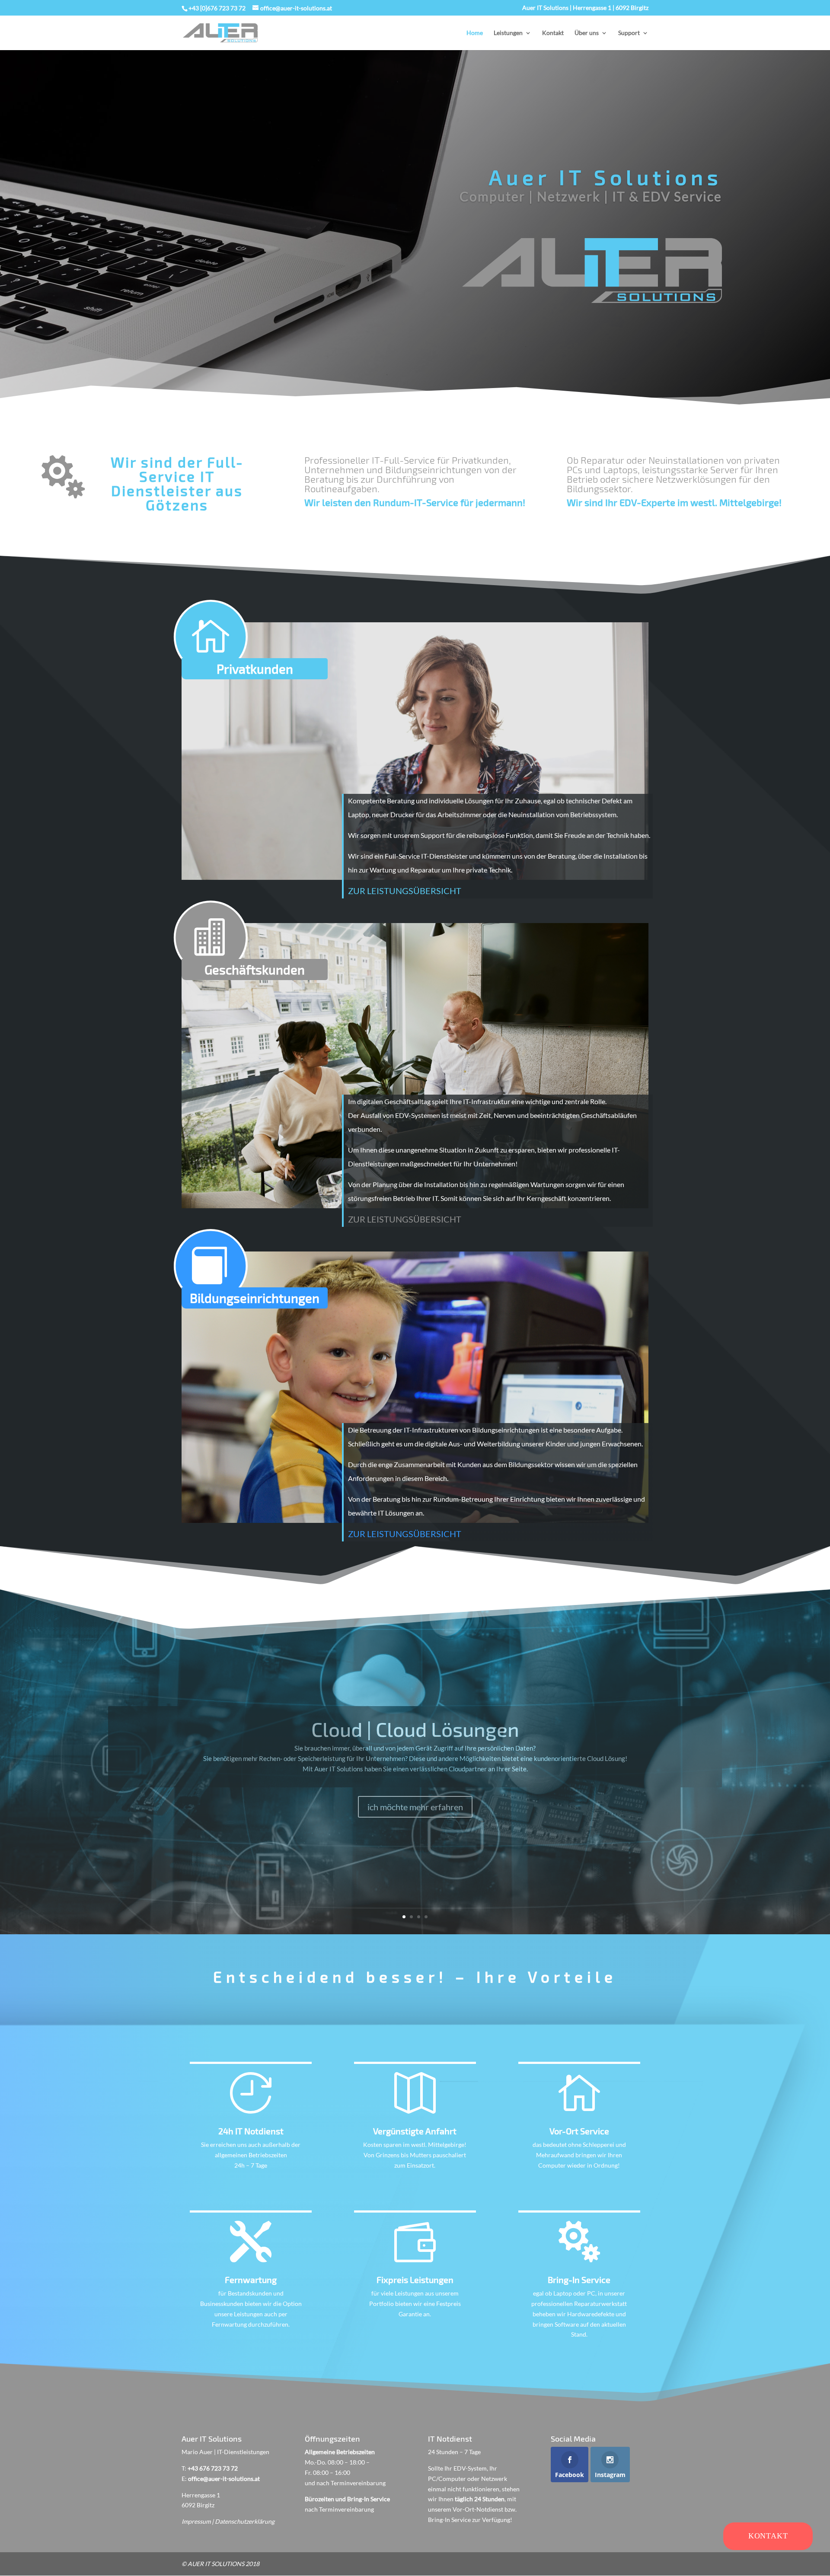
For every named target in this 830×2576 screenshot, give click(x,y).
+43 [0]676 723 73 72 (217, 8)
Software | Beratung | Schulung (415, 1767)
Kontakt (553, 33)
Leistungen (508, 33)
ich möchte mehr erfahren (415, 1835)
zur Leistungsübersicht (405, 891)
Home (475, 33)
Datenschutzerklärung (245, 2521)
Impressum (196, 2521)
